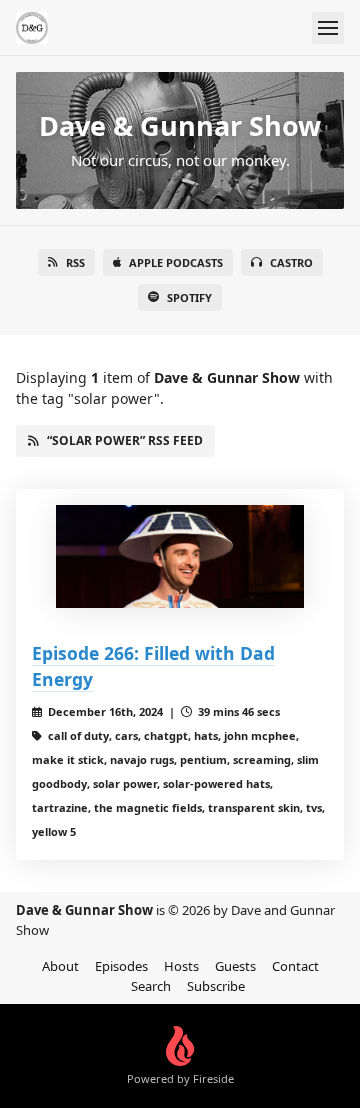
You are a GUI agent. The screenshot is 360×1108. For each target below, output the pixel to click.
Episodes (121, 966)
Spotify (189, 297)
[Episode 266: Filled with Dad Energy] (180, 556)
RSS (75, 262)
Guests (235, 966)
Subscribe (216, 986)
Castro (291, 262)
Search (151, 986)
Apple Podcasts (176, 262)
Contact (295, 966)
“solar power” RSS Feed (125, 440)
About (60, 966)
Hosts (181, 966)
